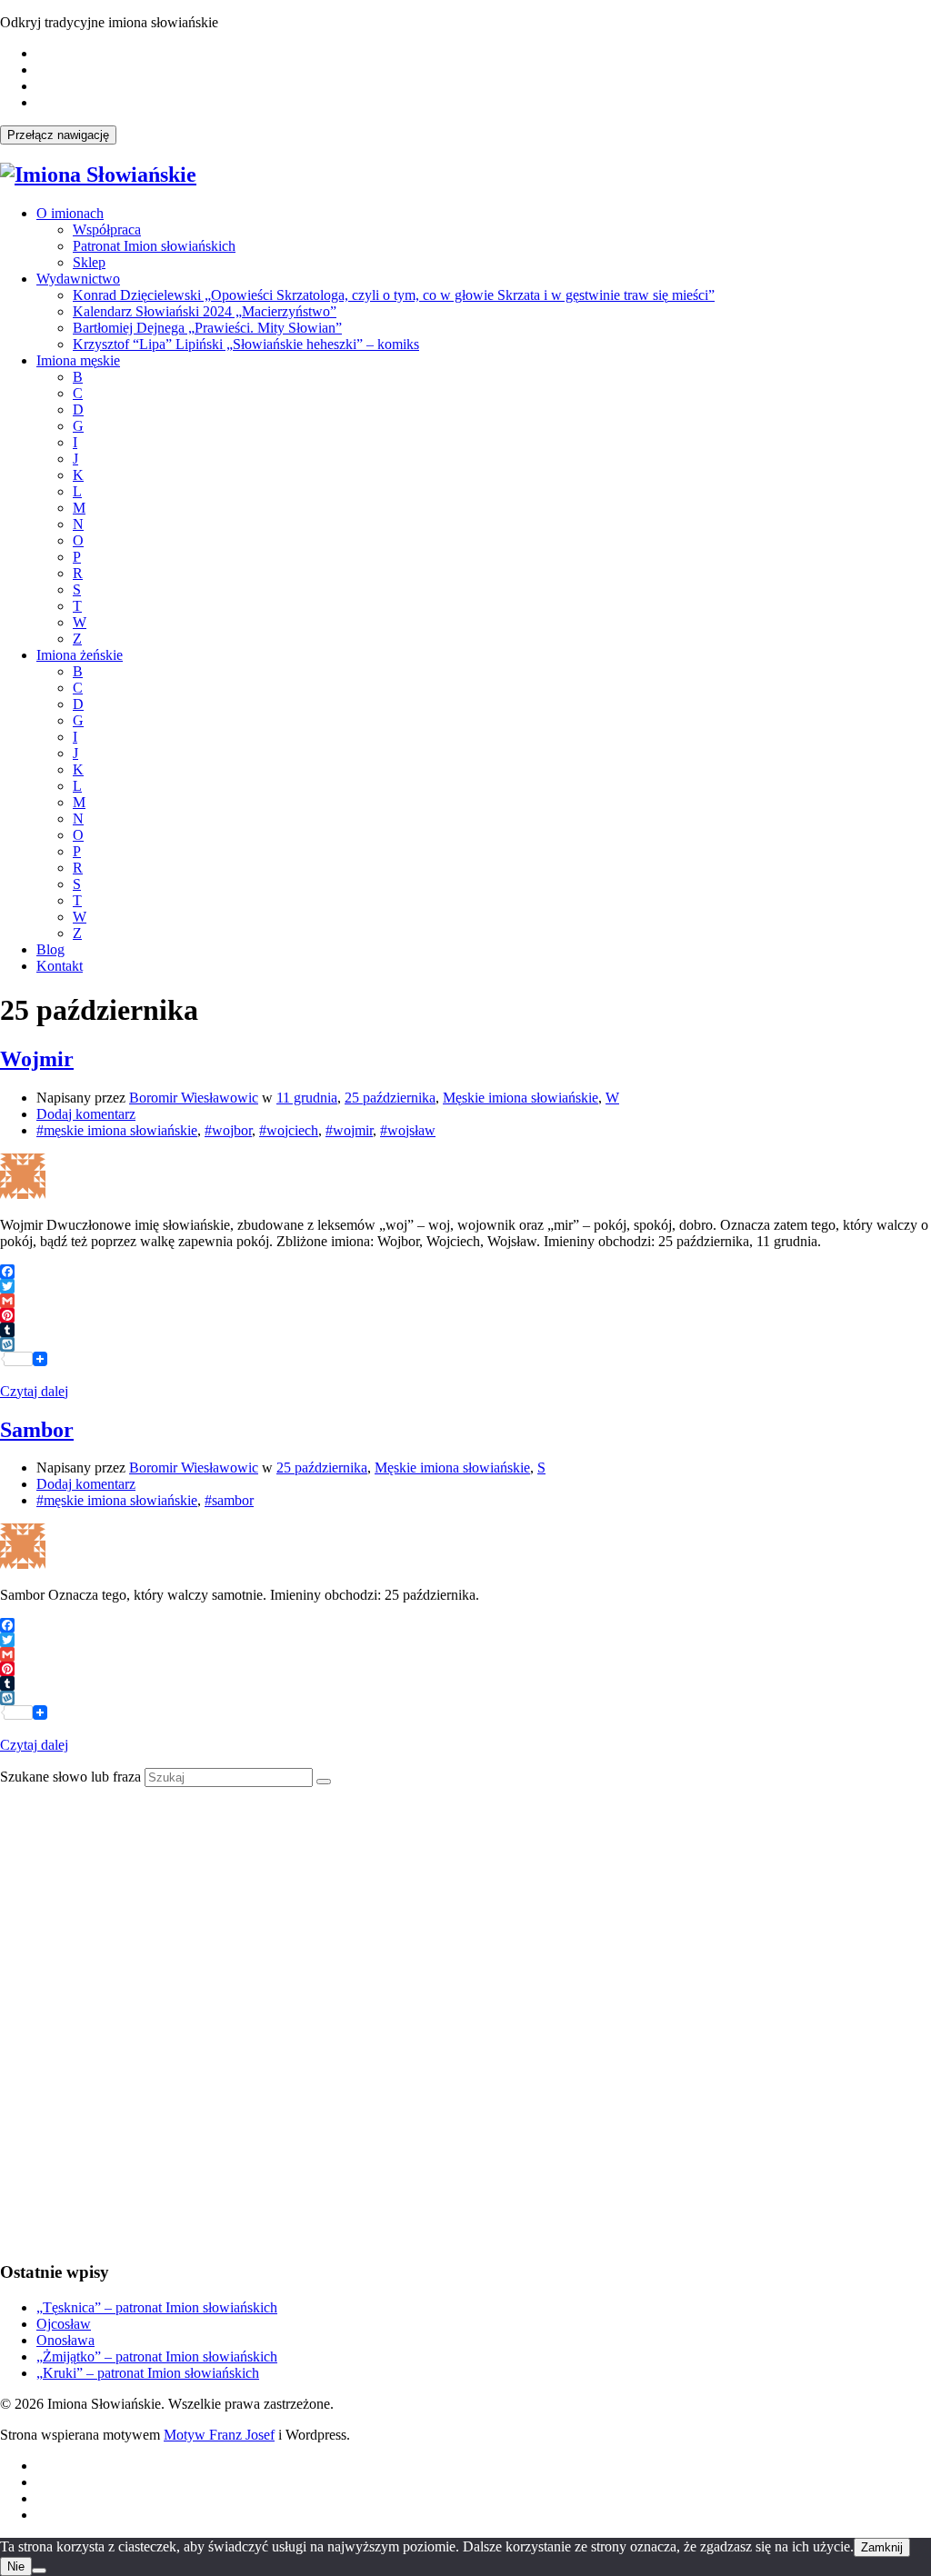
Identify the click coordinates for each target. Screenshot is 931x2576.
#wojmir (349, 1130)
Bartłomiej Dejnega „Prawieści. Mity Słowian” (207, 328)
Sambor (37, 1430)
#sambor (229, 1500)
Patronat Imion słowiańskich (154, 246)
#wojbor (228, 1130)
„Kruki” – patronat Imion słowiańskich (148, 2373)
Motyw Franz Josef (219, 2435)
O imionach (70, 213)
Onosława (65, 2340)
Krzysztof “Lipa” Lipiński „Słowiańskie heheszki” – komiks (246, 344)
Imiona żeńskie (80, 655)
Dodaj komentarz (86, 1114)
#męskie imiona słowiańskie (117, 1130)
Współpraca (107, 230)
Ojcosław (64, 2324)
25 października (390, 1098)
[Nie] (39, 2571)
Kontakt (60, 966)
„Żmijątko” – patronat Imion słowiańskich (157, 2356)
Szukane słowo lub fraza (70, 1777)
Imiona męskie (78, 360)
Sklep (89, 262)
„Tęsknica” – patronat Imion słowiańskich (157, 2307)
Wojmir (37, 1059)
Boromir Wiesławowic (194, 1098)
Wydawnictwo (78, 279)
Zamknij (882, 2547)
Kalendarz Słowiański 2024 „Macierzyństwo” (205, 311)
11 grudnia (307, 1098)
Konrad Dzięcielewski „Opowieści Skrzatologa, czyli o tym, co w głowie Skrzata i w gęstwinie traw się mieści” (394, 295)
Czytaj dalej (34, 1391)
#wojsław (408, 1130)
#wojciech (289, 1130)
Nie (16, 2566)
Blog (50, 949)
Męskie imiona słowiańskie (521, 1098)
